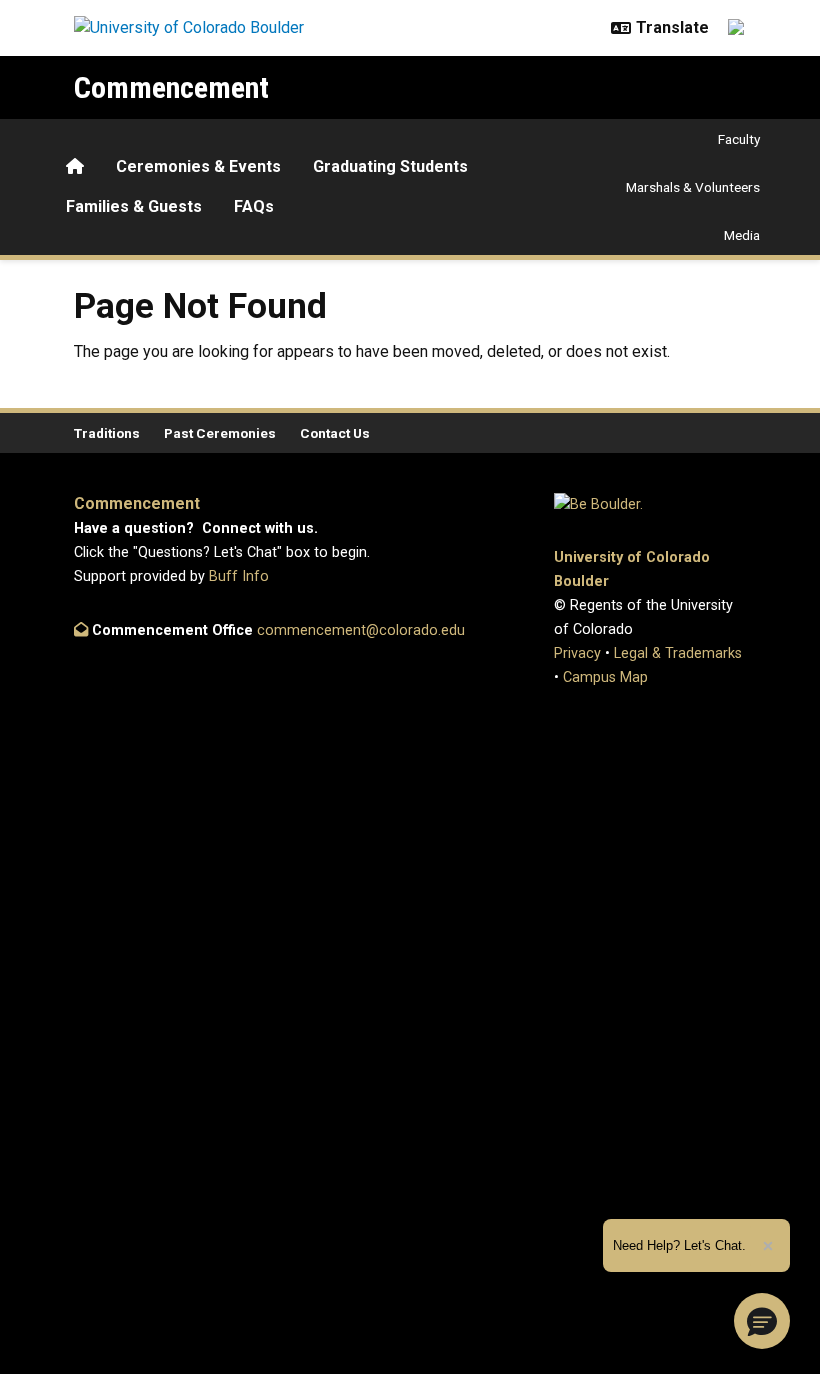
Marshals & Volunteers (693, 187)
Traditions (107, 433)
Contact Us (335, 433)
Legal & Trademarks (678, 653)
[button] (762, 1321)
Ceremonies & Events (198, 166)
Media (742, 235)
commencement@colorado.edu (361, 630)
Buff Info (239, 576)
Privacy (577, 653)
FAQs (254, 206)
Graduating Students (390, 166)
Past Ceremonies (220, 433)
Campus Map (605, 677)
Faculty (739, 139)
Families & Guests (134, 206)
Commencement (171, 87)
